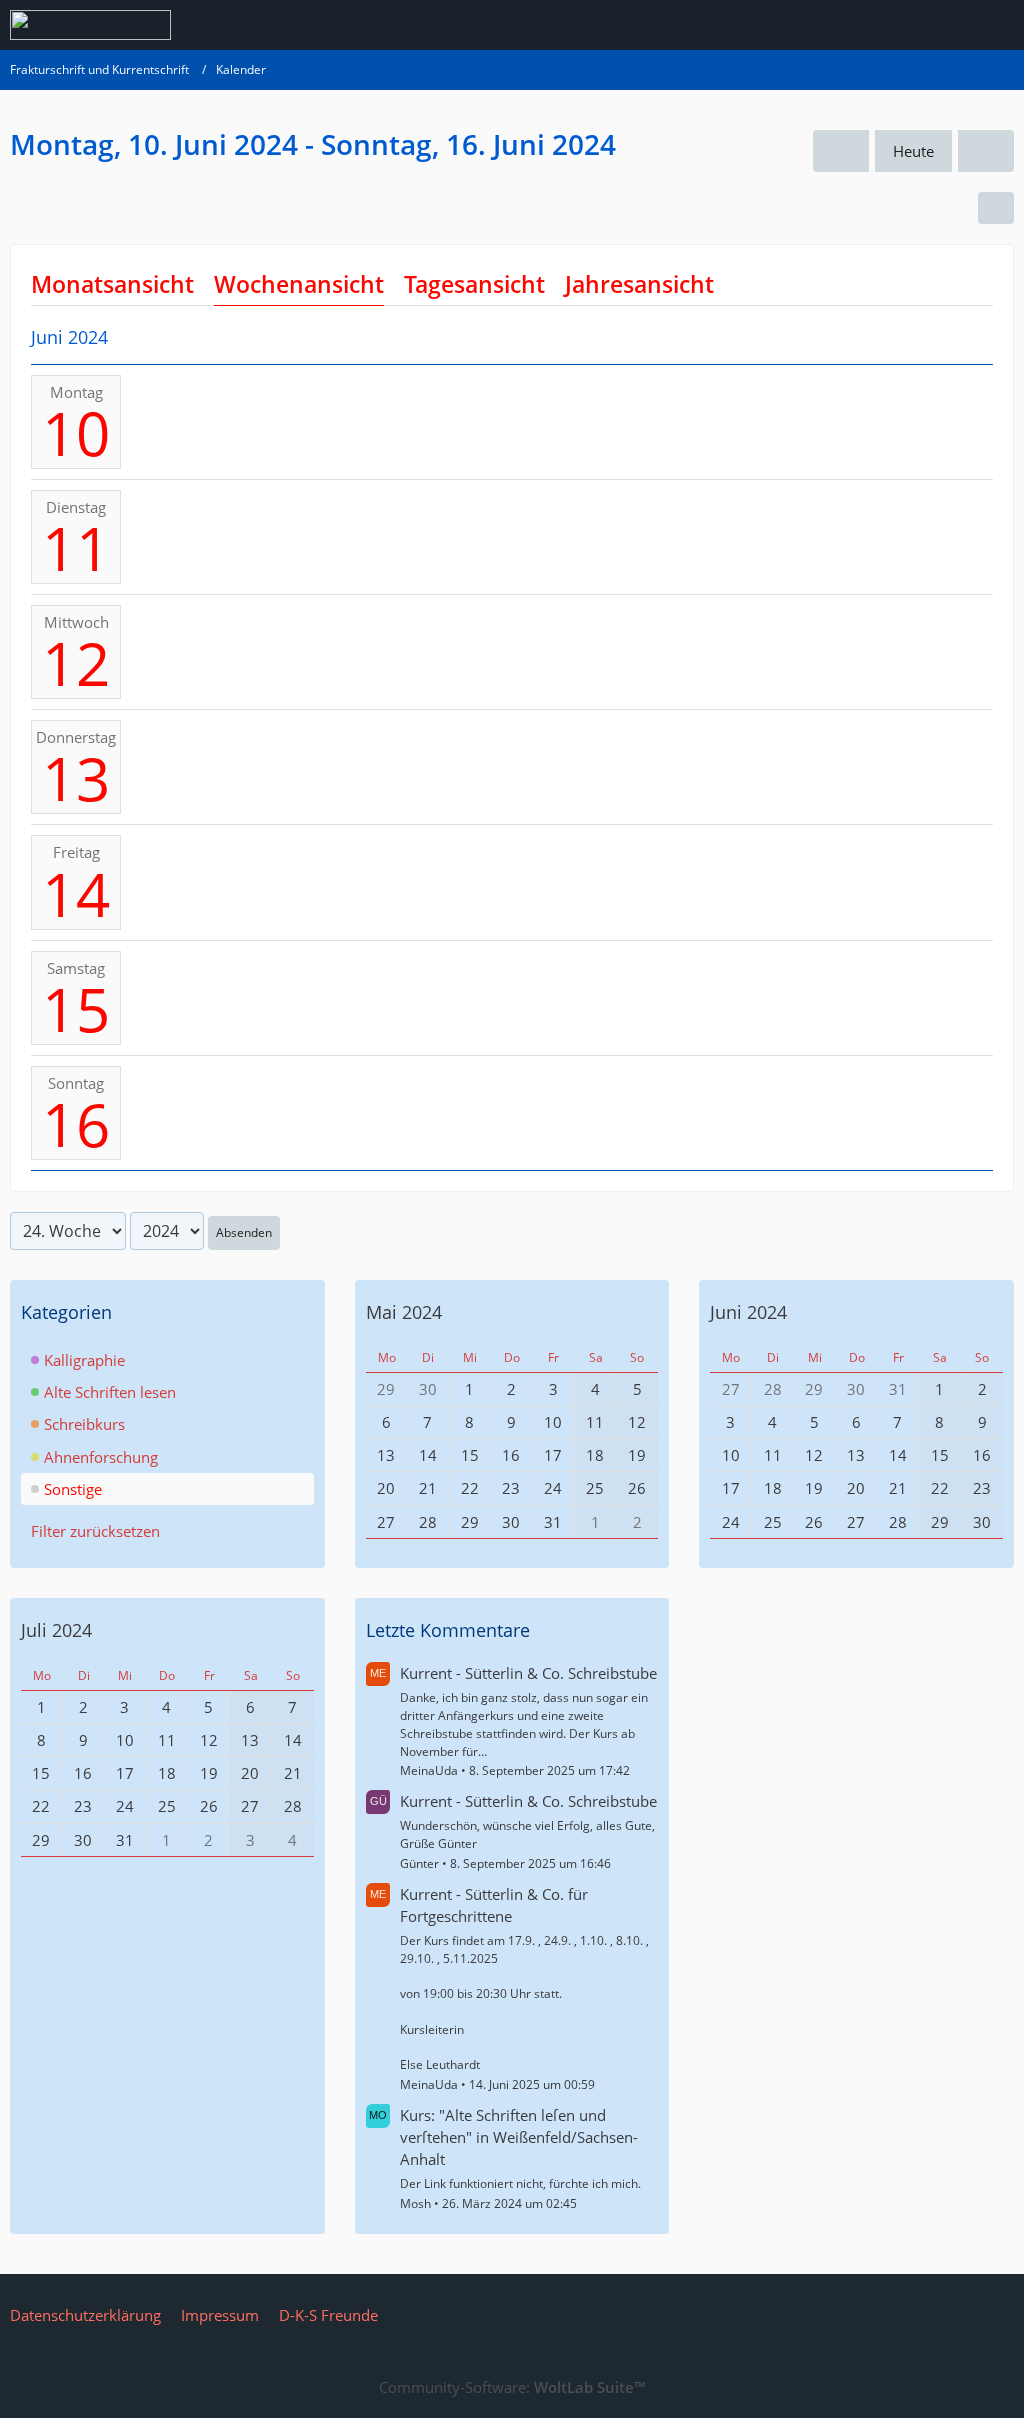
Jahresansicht (639, 284)
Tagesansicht (474, 284)
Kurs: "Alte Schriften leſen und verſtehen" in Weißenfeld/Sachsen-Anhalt (519, 2137)
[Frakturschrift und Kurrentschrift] (90, 25)
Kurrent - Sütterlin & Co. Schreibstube (528, 1673)
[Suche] (898, 25)
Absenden (244, 1232)
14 (76, 894)
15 (76, 1009)
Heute (913, 151)
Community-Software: (512, 2387)
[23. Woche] (841, 151)
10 (76, 433)
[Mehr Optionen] (996, 208)
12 (76, 663)
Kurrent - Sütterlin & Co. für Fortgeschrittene (494, 1905)
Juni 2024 (748, 1312)
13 (76, 778)
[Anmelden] (948, 25)
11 (76, 548)
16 (76, 1124)
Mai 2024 (404, 1312)
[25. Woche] (986, 151)
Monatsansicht (112, 284)
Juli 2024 (56, 1630)
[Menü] (998, 25)
